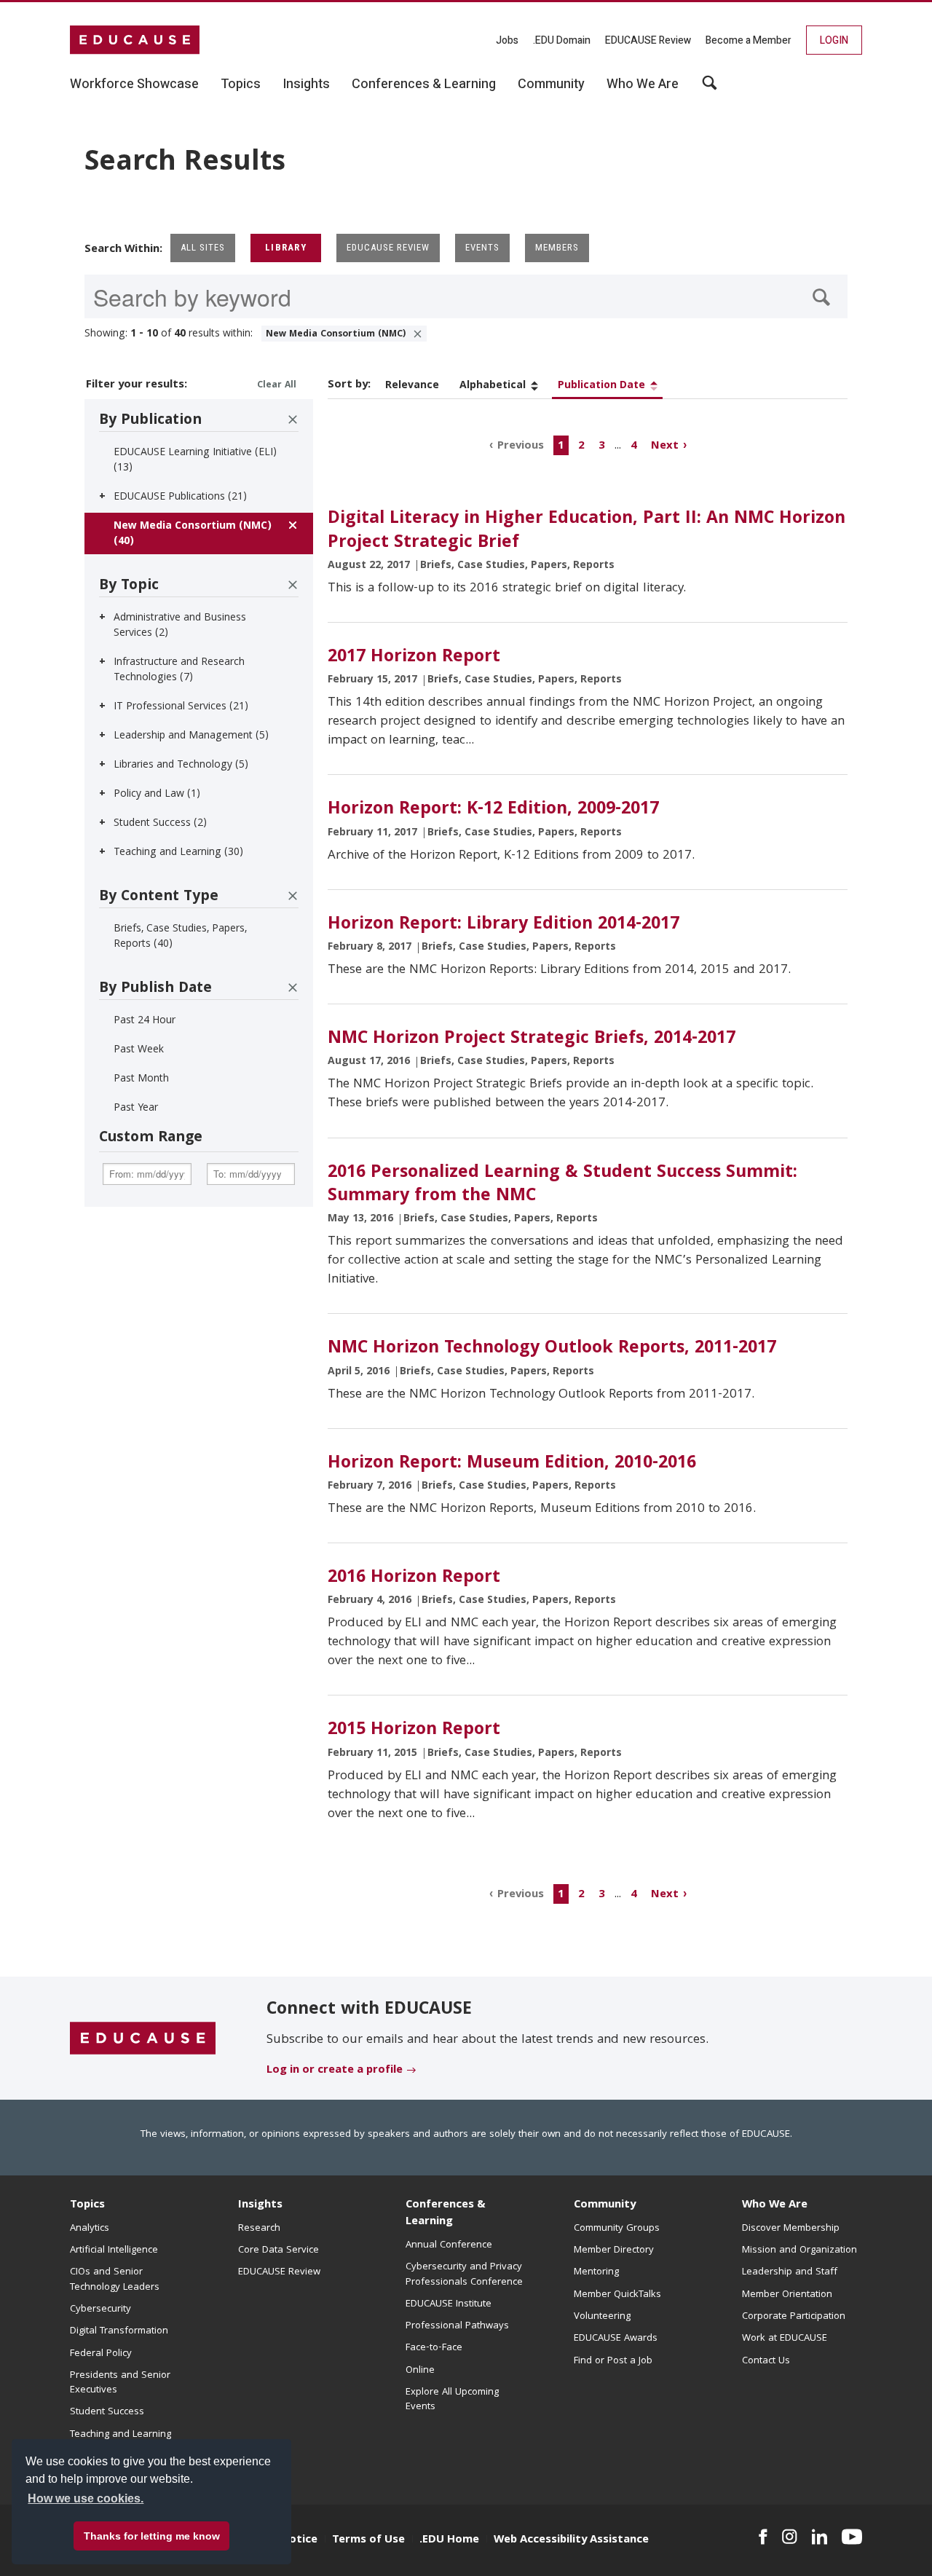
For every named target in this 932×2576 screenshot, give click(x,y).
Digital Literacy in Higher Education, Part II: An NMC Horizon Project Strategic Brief (587, 531)
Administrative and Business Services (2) (180, 626)
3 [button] (602, 446)
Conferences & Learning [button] (424, 84)
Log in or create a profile (335, 2071)
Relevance (412, 386)
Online (420, 2371)
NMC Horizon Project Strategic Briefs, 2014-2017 (532, 1039)
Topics (87, 2205)
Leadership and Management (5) (191, 736)
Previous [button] (521, 446)
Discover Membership (791, 2229)
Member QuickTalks (617, 2295)
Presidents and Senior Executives (120, 2383)
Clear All (277, 386)
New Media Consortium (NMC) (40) (193, 534)
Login (834, 40)
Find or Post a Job (613, 2361)
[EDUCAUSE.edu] (135, 40)
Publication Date (601, 386)
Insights (260, 2205)
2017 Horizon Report (414, 658)
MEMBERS (557, 247)
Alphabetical (493, 386)
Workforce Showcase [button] (134, 84)
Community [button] (551, 84)
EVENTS (482, 247)
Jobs (507, 40)
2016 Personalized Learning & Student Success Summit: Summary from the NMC (562, 1185)
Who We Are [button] (643, 84)
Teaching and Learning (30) (178, 853)
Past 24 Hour (145, 1021)
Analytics (90, 2229)
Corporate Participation (794, 2317)
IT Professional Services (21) (181, 707)
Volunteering (602, 2317)
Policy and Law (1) (157, 795)
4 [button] (634, 446)
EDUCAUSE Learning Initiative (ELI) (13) (195, 461)
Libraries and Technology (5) (181, 765)
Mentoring (596, 2272)
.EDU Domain (562, 40)
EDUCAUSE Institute (449, 2304)
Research (259, 2229)
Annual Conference (449, 2245)
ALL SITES (203, 247)
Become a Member (749, 40)
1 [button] (561, 446)
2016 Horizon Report (414, 1578)
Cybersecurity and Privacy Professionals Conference (464, 2274)
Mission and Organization (799, 2250)
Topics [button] (241, 84)
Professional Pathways (457, 2326)
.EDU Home (449, 2540)
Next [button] (665, 446)
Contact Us (766, 2361)
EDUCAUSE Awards (616, 2339)
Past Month (141, 1079)
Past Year (136, 1108)
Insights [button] (306, 84)
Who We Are (775, 2205)
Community (605, 2205)
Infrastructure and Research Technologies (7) (179, 670)
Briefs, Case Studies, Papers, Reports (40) (180, 937)
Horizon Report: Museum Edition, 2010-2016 (512, 1464)
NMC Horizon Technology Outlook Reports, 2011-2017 (552, 1349)
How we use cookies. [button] (86, 2498)
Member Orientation (787, 2295)
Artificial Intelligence (114, 2250)
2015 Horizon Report (414, 1730)
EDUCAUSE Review (648, 40)
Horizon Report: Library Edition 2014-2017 (503, 925)
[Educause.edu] (143, 2039)
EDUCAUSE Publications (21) (180, 497)
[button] (711, 2542)
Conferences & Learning (446, 2214)
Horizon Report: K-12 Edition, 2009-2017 (493, 810)
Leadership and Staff (790, 2272)
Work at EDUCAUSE (785, 2339)
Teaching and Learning (121, 2435)
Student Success (107, 2412)
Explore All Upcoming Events (452, 2400)
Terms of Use (368, 2540)
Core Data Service (279, 2250)
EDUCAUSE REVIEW (388, 247)
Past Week (139, 1050)
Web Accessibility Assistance (571, 2540)
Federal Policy (101, 2354)
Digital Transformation (119, 2331)
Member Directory (614, 2250)
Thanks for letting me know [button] (152, 2536)
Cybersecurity (100, 2309)
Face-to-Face (434, 2348)
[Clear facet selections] (293, 420)
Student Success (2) (160, 824)
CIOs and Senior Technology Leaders (115, 2280)
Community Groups (617, 2229)
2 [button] (581, 446)
